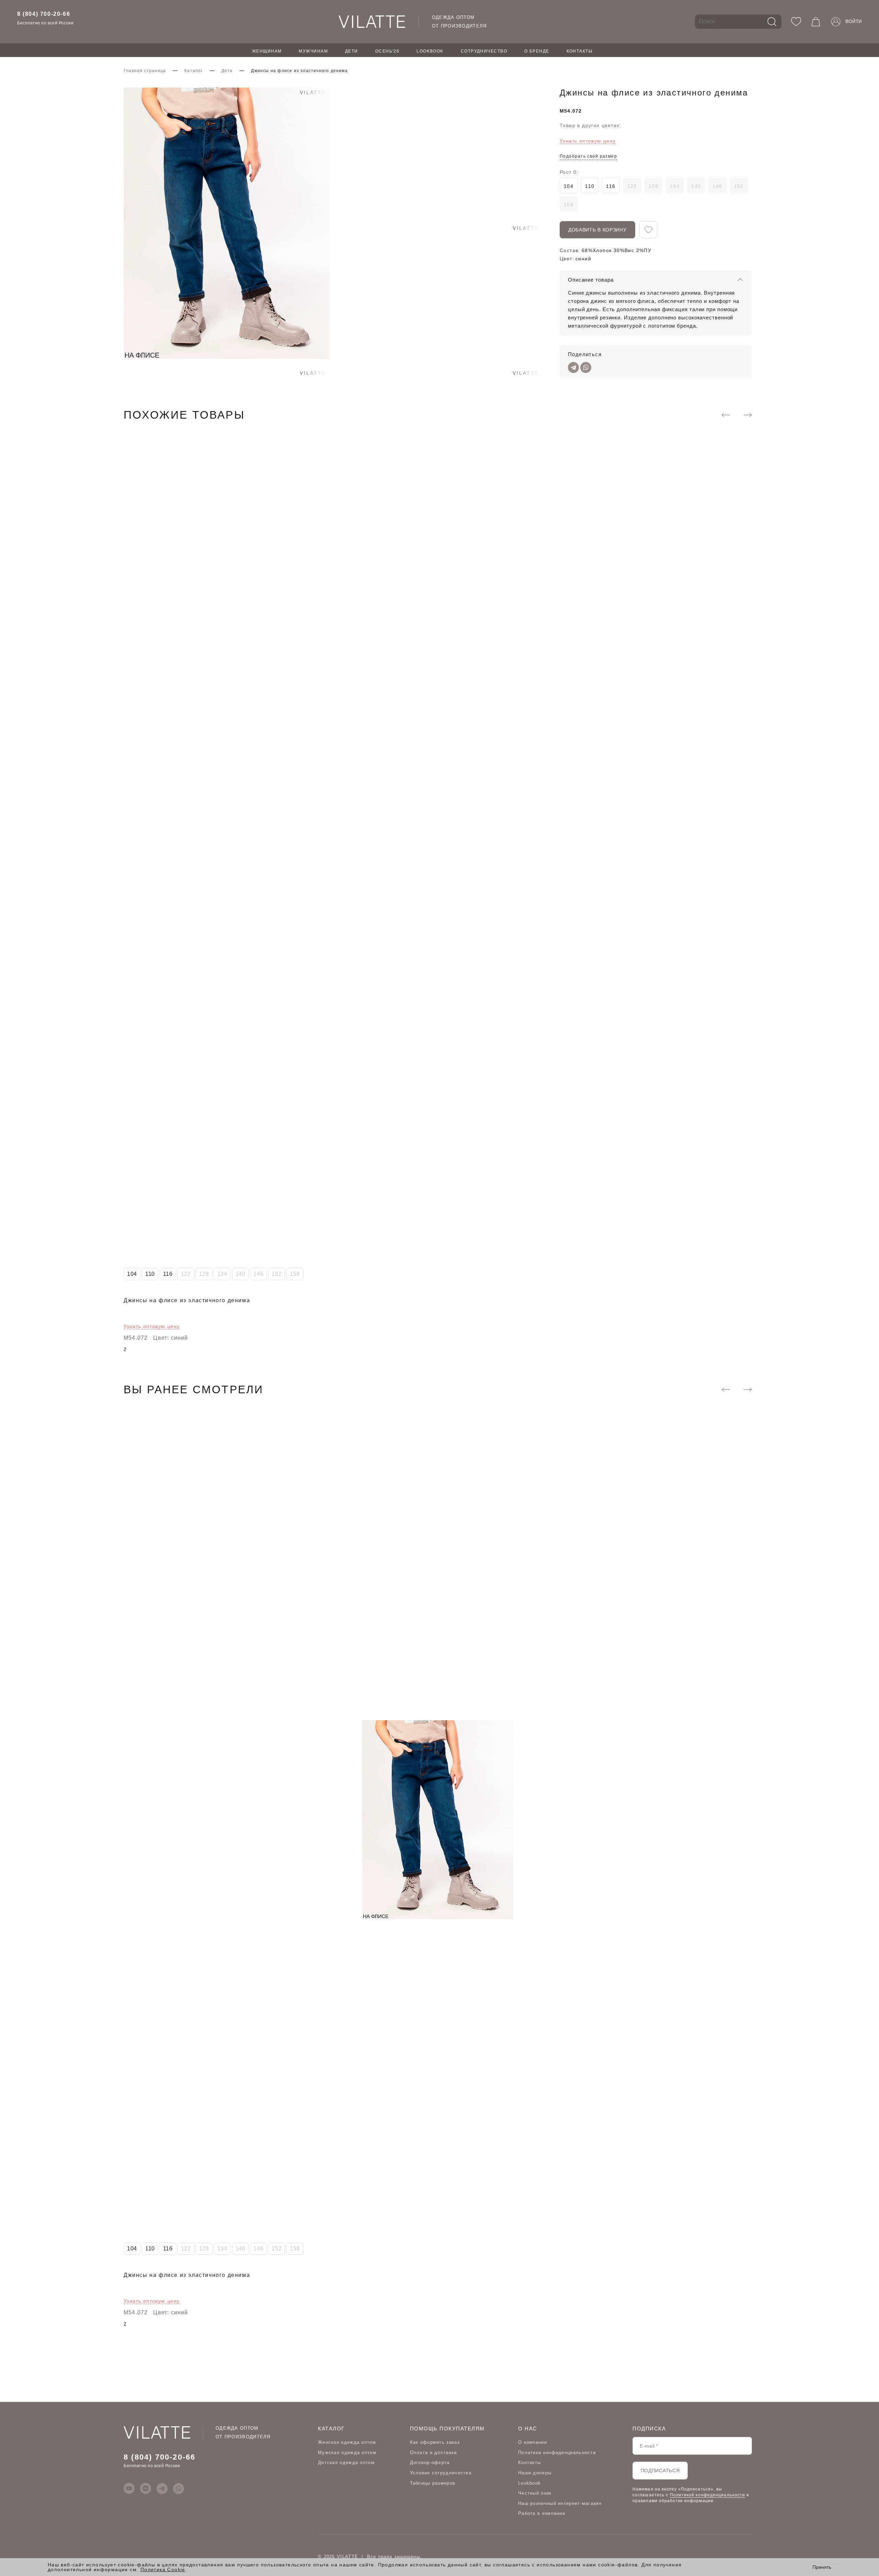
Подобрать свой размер (588, 156)
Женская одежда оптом (347, 2442)
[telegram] (162, 2488)
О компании (533, 2442)
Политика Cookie (163, 2569)
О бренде (537, 51)
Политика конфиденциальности (557, 2453)
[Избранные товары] (796, 22)
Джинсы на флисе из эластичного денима (187, 1300)
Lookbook (430, 51)
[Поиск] (772, 22)
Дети (352, 51)
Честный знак (535, 2493)
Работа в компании (542, 2513)
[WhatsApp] (586, 367)
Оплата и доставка (433, 2453)
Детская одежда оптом (346, 2462)
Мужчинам (313, 51)
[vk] (146, 2488)
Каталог (193, 71)
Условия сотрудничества (441, 2473)
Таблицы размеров (433, 2483)
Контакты (580, 51)
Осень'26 (387, 51)
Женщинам (267, 51)
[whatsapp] (179, 2488)
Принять (822, 2567)
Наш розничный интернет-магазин (560, 2503)
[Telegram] (573, 367)
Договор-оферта (430, 2462)
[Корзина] (816, 22)
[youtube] (129, 2488)
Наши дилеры (535, 2473)
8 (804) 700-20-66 (44, 14)
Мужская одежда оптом (347, 2453)
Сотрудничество (484, 51)
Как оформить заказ (435, 2442)
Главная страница (145, 71)
